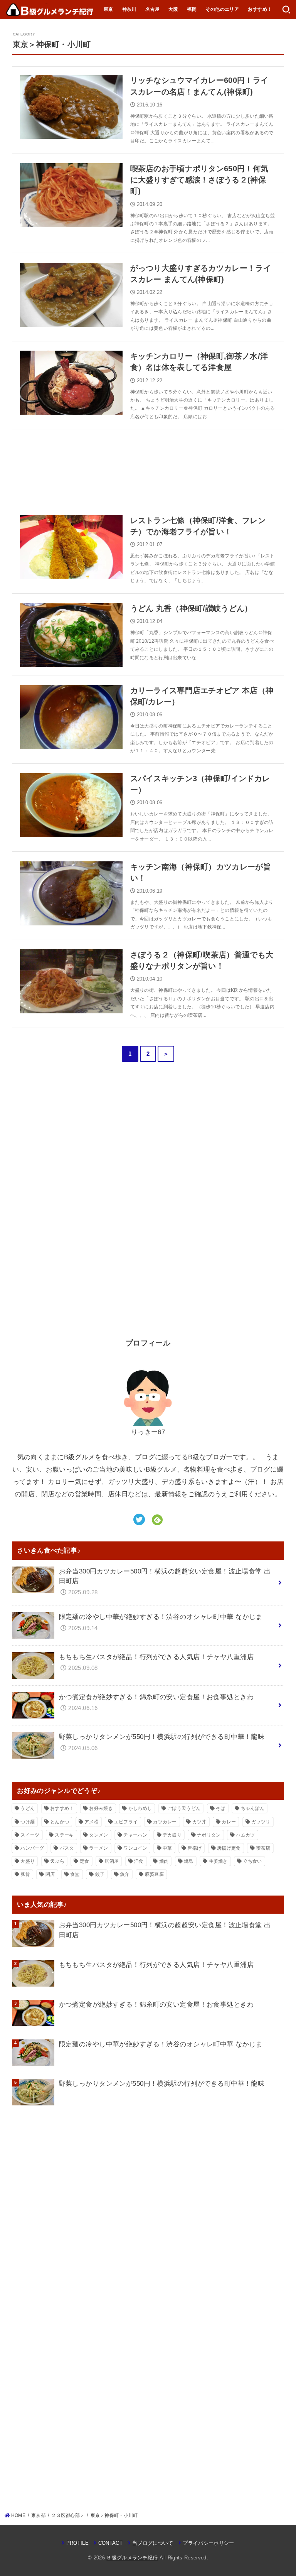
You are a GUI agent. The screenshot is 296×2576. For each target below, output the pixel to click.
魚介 (125, 1874)
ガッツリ (261, 1822)
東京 (108, 9)
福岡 (192, 9)
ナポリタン (209, 1835)
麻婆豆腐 (154, 1874)
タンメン (98, 1835)
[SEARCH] (286, 10)
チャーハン (135, 1835)
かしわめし (140, 1808)
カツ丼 (199, 1822)
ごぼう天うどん (184, 1808)
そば (221, 1808)
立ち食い (253, 1861)
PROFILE (77, 2543)
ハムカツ (245, 1835)
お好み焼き (101, 1808)
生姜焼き (218, 1861)
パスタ (67, 1848)
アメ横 (92, 1822)
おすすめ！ (260, 9)
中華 (167, 1848)
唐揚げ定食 (229, 1848)
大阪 (173, 9)
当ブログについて (153, 2543)
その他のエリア (222, 9)
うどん (28, 1808)
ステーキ (64, 1835)
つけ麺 (28, 1822)
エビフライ (126, 1822)
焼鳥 (189, 1861)
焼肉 (164, 1861)
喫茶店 (263, 1848)
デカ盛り (172, 1835)
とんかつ (60, 1822)
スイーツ (30, 1835)
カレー (229, 1822)
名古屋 (152, 9)
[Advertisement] (148, 468)
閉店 (50, 1874)
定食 (85, 1861)
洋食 (139, 1861)
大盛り (28, 1861)
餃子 (100, 1874)
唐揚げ (194, 1848)
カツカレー (165, 1822)
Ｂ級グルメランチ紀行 (132, 2558)
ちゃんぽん (253, 1808)
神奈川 (129, 9)
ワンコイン (135, 1848)
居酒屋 (112, 1861)
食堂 (75, 1874)
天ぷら (57, 1861)
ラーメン (98, 1848)
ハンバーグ (32, 1848)
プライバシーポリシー (208, 2543)
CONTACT (110, 2543)
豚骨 (25, 1874)
